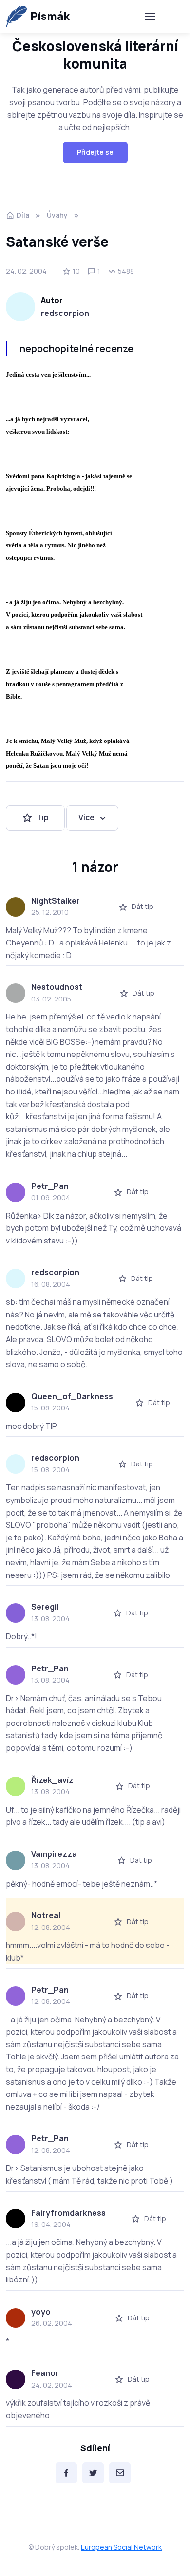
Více (86, 817)
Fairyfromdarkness (68, 2213)
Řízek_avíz (52, 1780)
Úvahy (57, 215)
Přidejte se (95, 152)
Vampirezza (54, 1854)
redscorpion (65, 313)
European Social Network (121, 2547)
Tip (43, 817)
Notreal (46, 1915)
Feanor (45, 2373)
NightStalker (56, 901)
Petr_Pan (50, 1186)
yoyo (41, 2312)
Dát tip (142, 906)
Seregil (45, 1607)
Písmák (50, 16)
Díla (23, 215)
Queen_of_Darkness (72, 1396)
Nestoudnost (57, 987)
